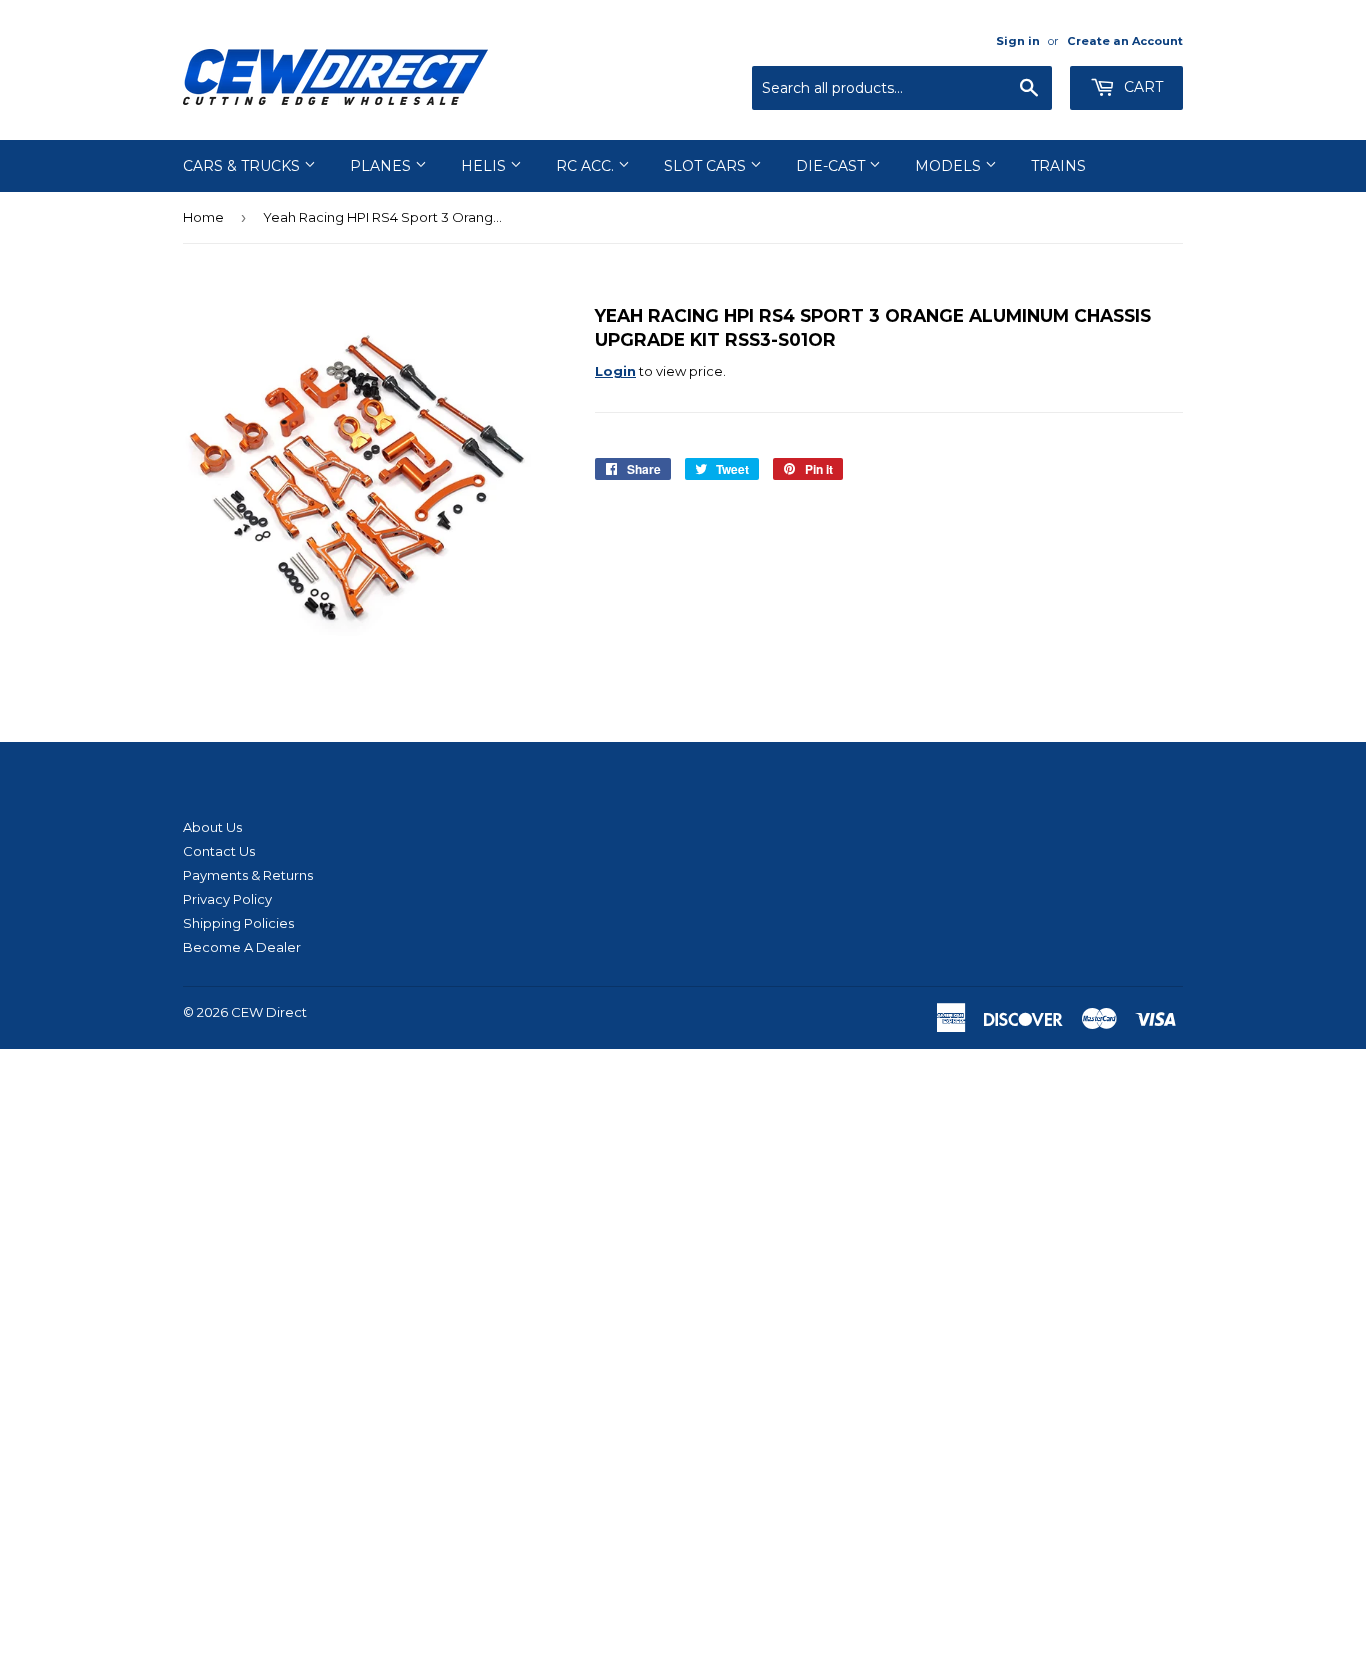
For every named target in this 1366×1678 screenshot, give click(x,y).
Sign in (1018, 41)
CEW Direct (269, 1012)
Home (203, 217)
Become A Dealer (242, 947)
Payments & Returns (248, 875)
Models (950, 166)
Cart (1141, 87)
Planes (382, 166)
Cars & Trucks (243, 166)
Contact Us (219, 851)
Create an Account (1125, 41)
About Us (212, 827)
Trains (1058, 166)
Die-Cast (832, 166)
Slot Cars (707, 166)
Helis (485, 166)
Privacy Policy (227, 899)
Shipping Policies (238, 923)
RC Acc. (587, 166)
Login (615, 371)
